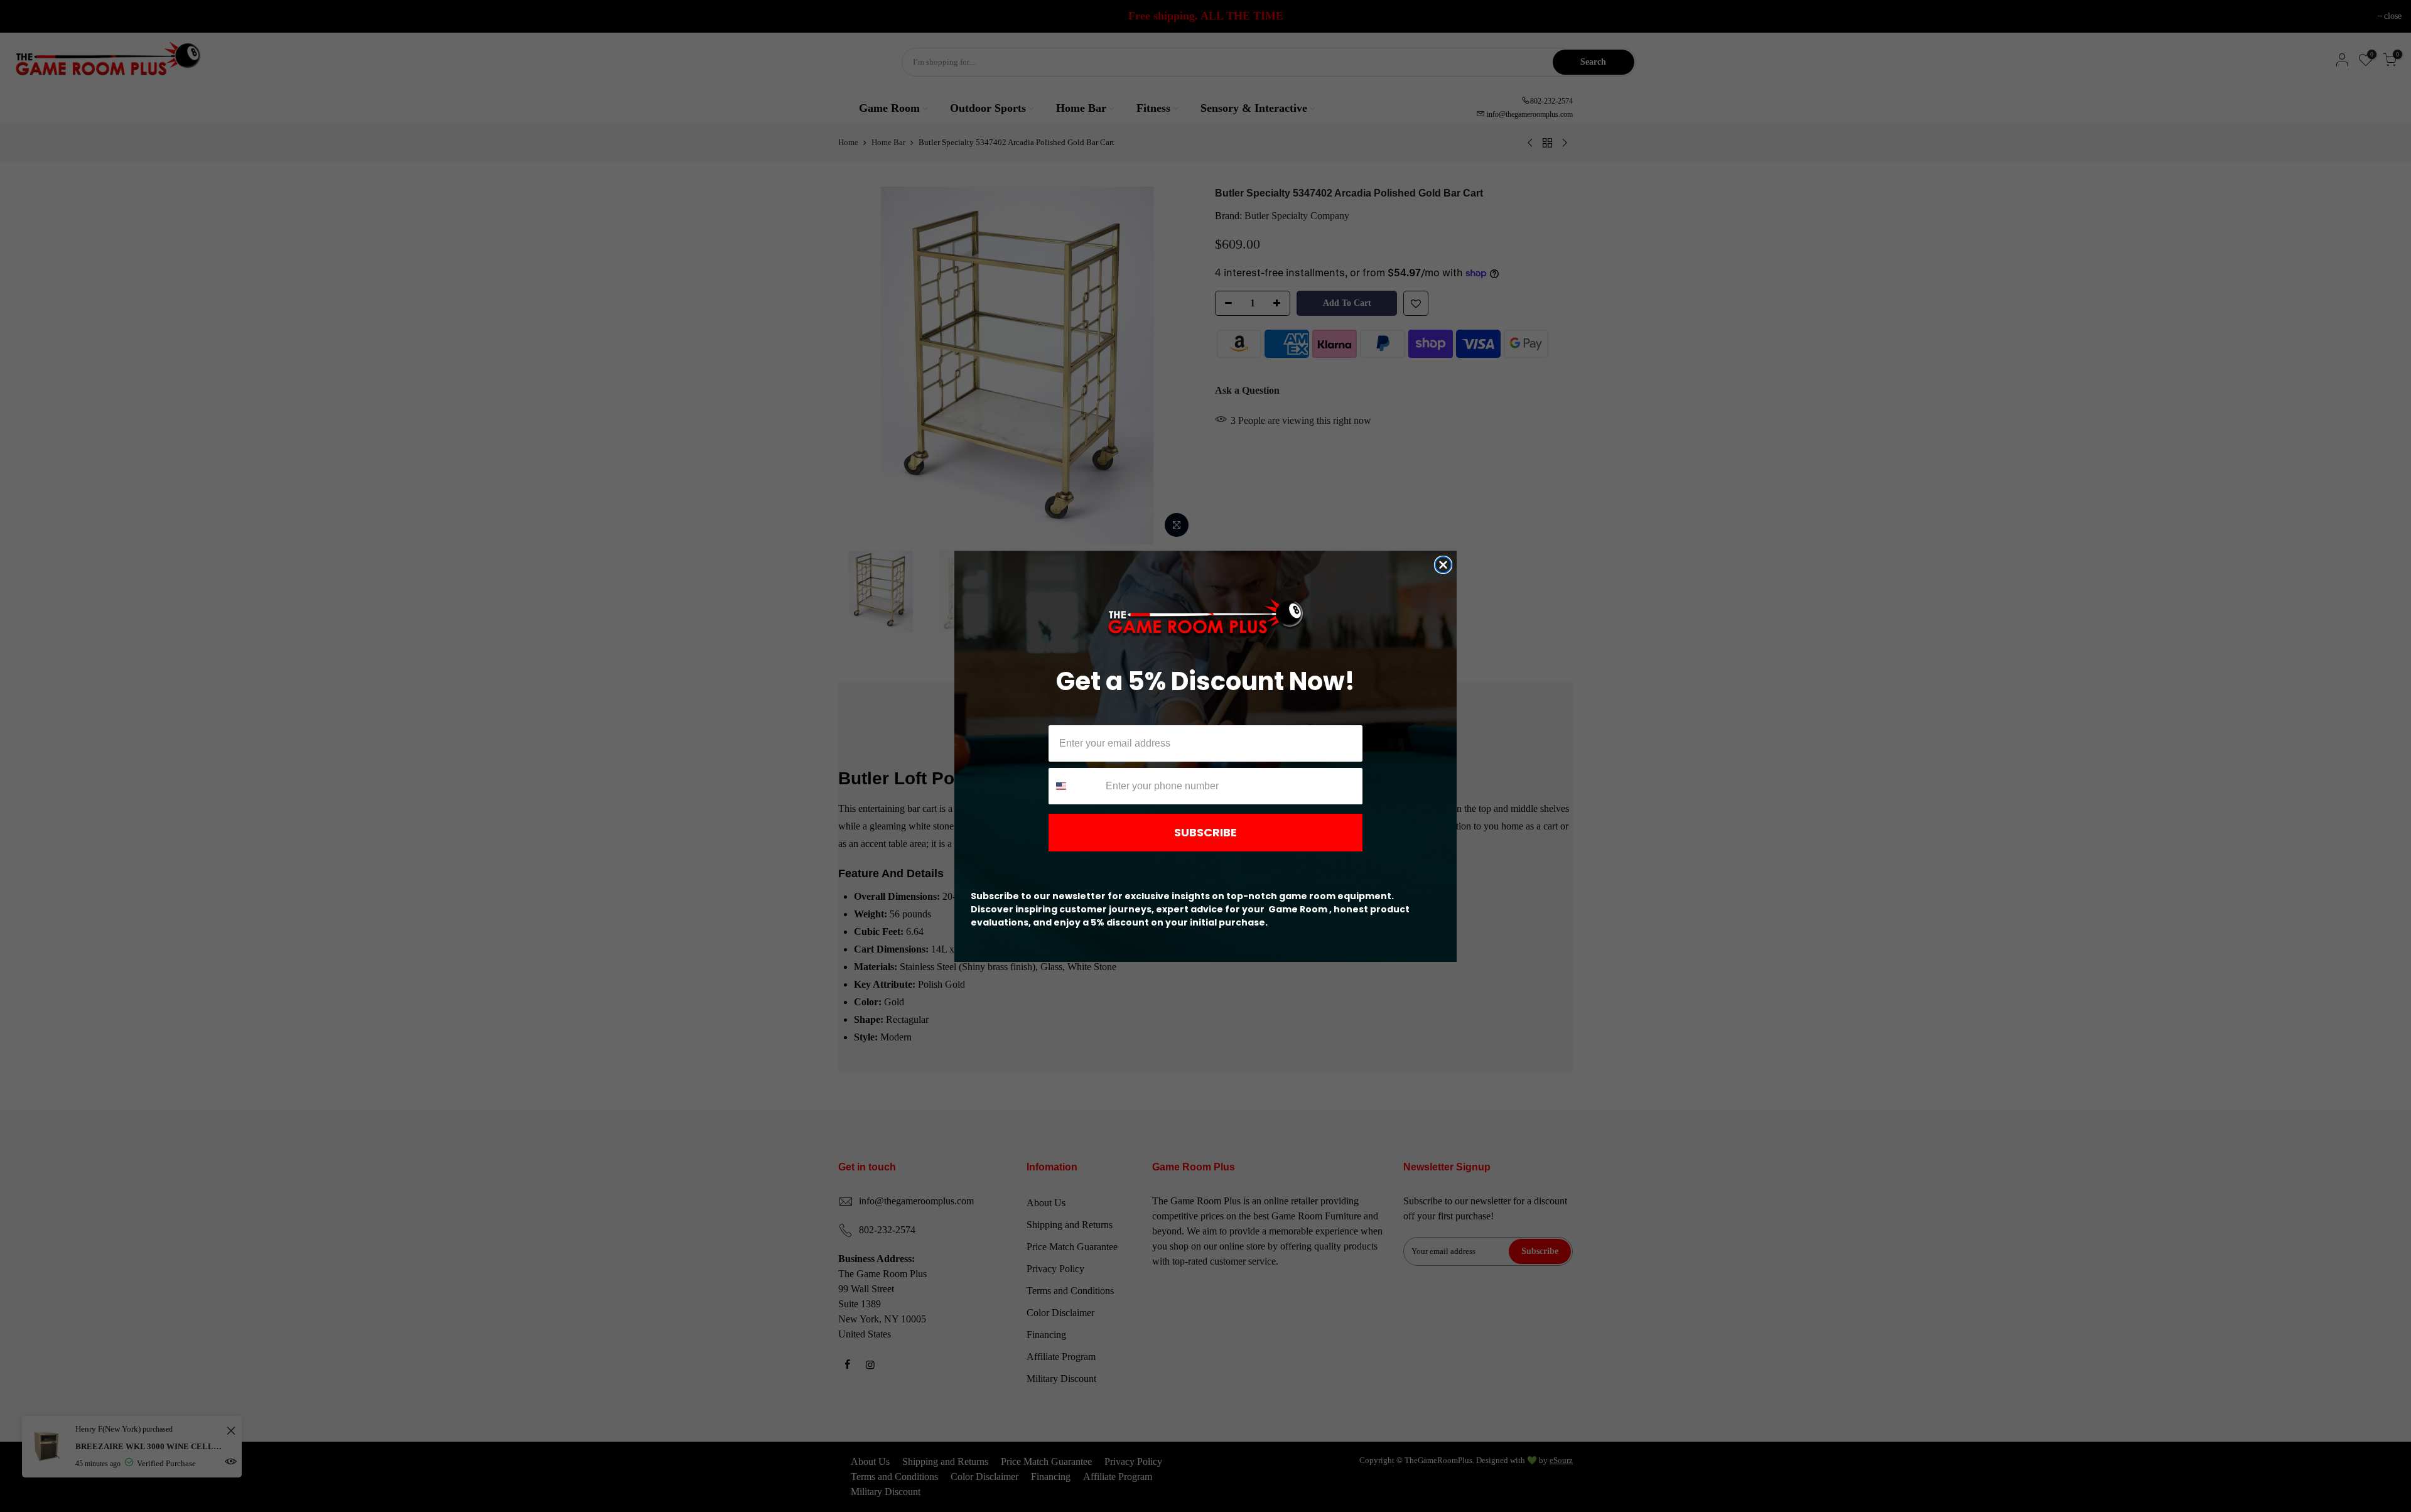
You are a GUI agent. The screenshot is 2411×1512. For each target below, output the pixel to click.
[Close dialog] (1443, 565)
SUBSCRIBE (1205, 832)
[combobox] (1074, 786)
